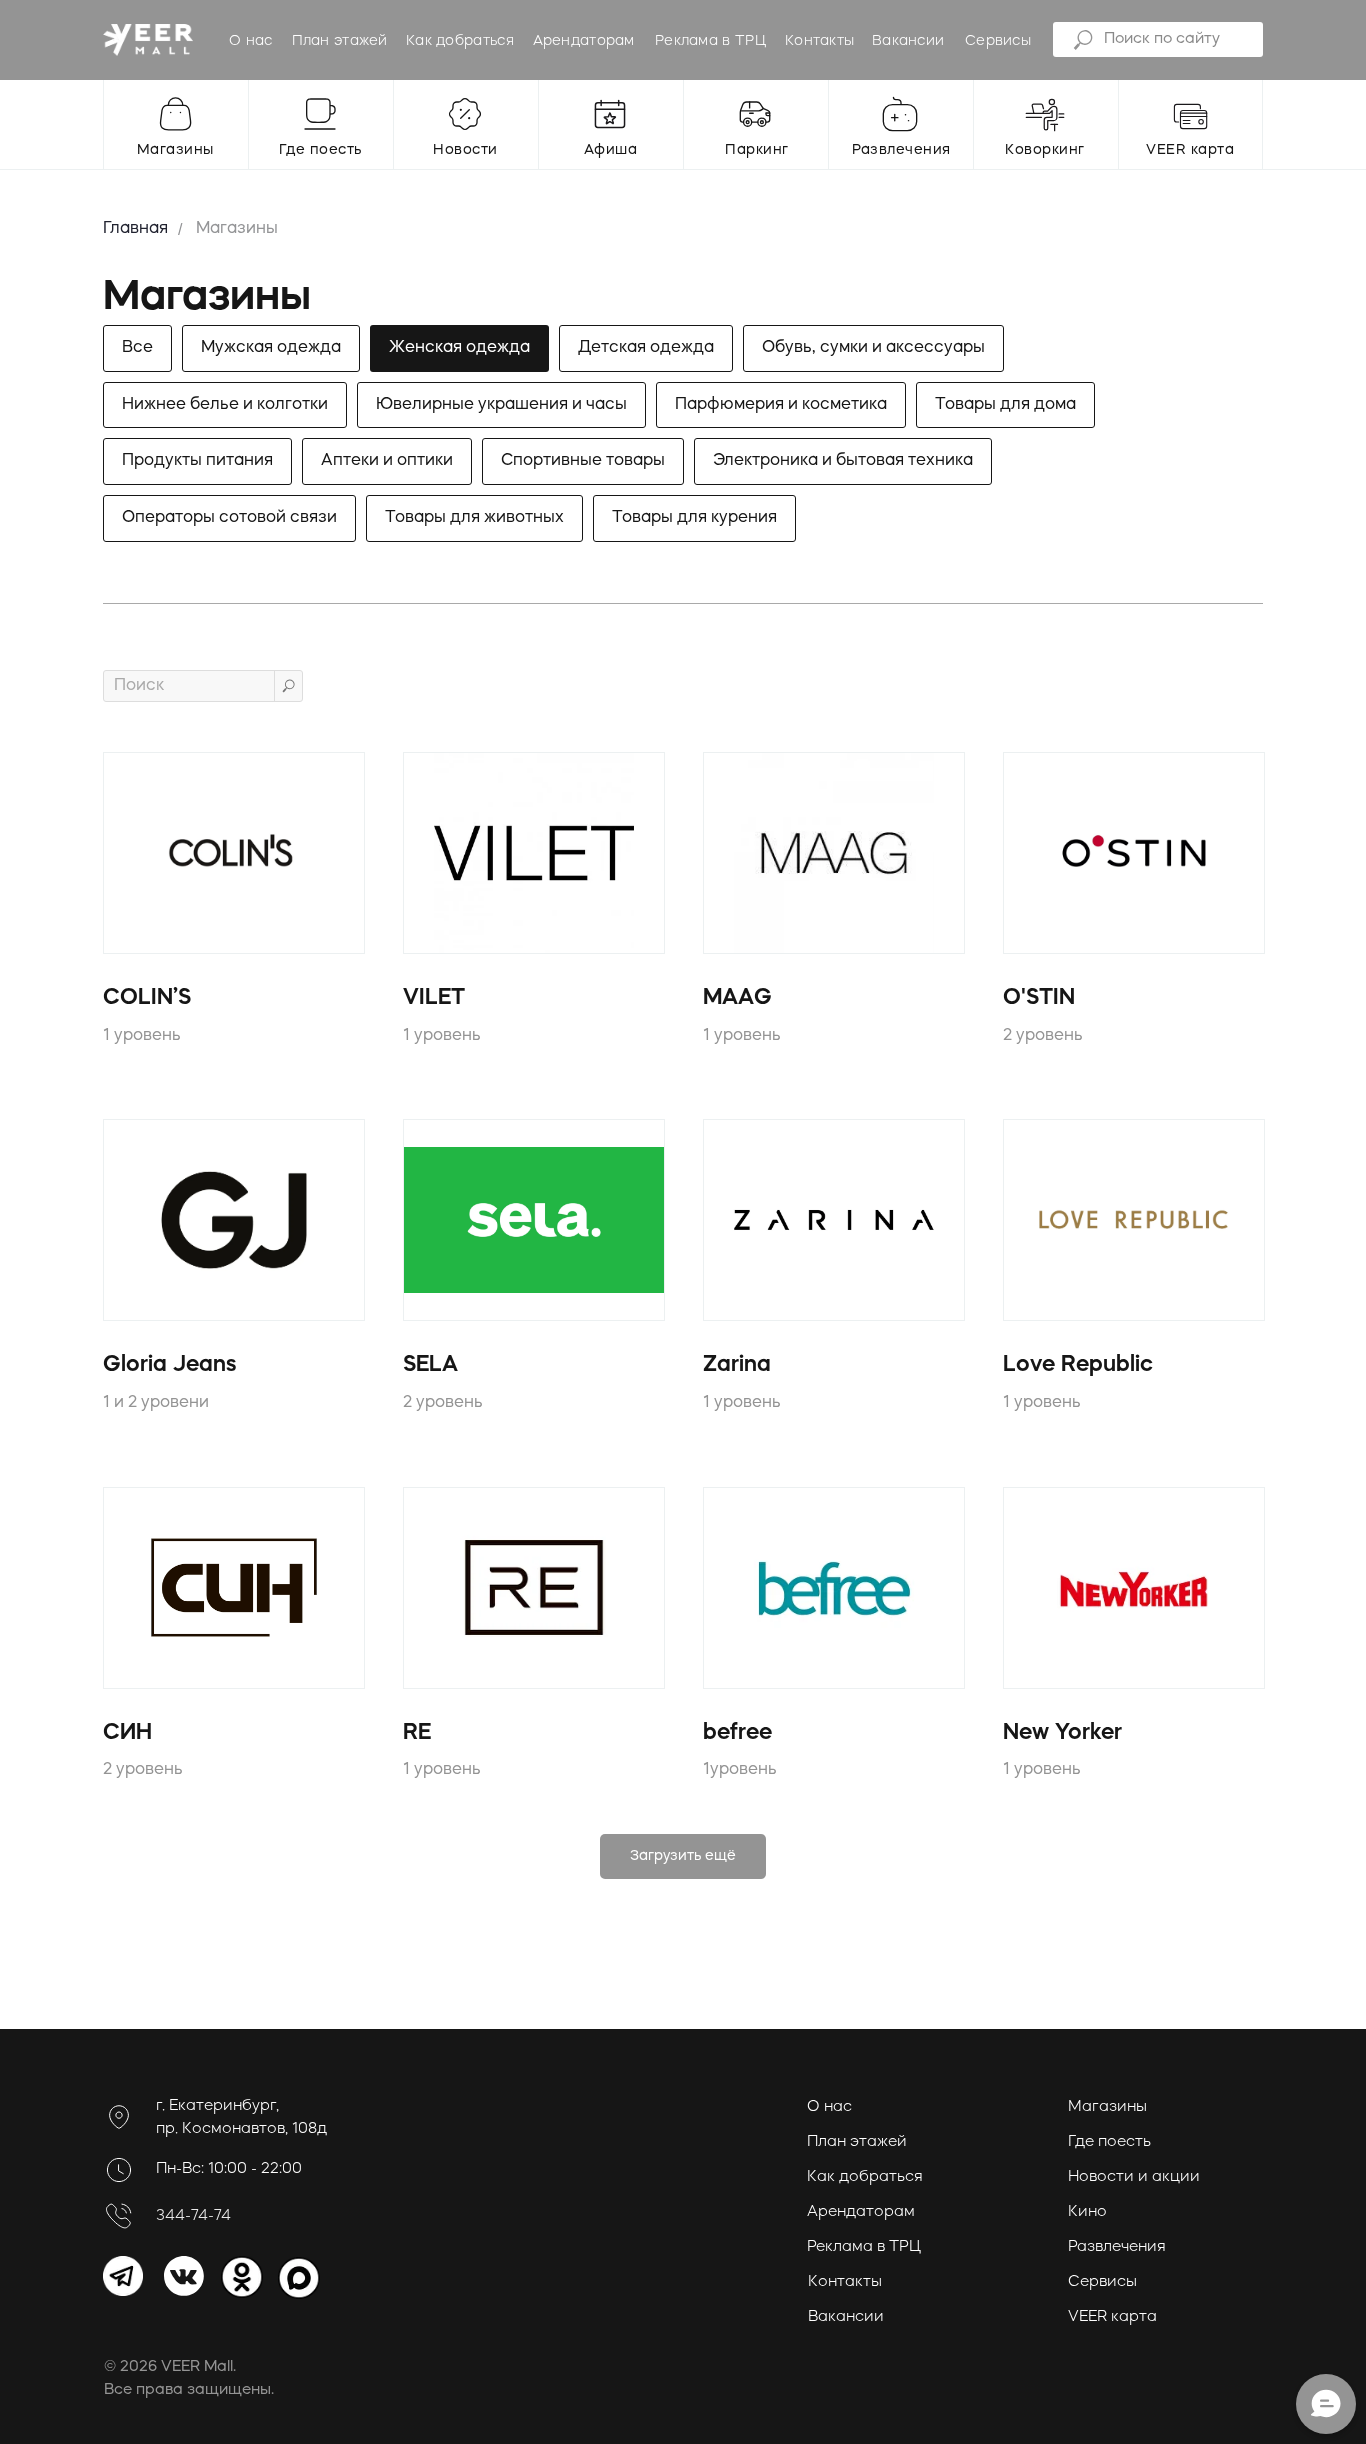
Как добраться (460, 41)
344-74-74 (193, 2216)
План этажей (340, 41)
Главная (135, 229)
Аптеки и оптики (387, 461)
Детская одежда (646, 348)
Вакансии (908, 41)
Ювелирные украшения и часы (501, 405)
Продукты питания (197, 461)
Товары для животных (474, 518)
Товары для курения (694, 518)
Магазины (237, 229)
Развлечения (1117, 2247)
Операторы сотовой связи (229, 518)
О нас (251, 41)
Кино (1087, 2212)
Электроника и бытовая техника (843, 461)
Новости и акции (1134, 2177)
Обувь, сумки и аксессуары (873, 348)
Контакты (819, 41)
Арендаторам (584, 41)
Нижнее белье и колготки (225, 405)
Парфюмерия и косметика (781, 405)
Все (137, 348)
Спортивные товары (583, 461)
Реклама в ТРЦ (710, 41)
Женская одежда (459, 348)
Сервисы (998, 41)
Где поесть (1109, 2142)
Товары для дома (1005, 405)
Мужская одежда (271, 348)
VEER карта (1112, 2317)
